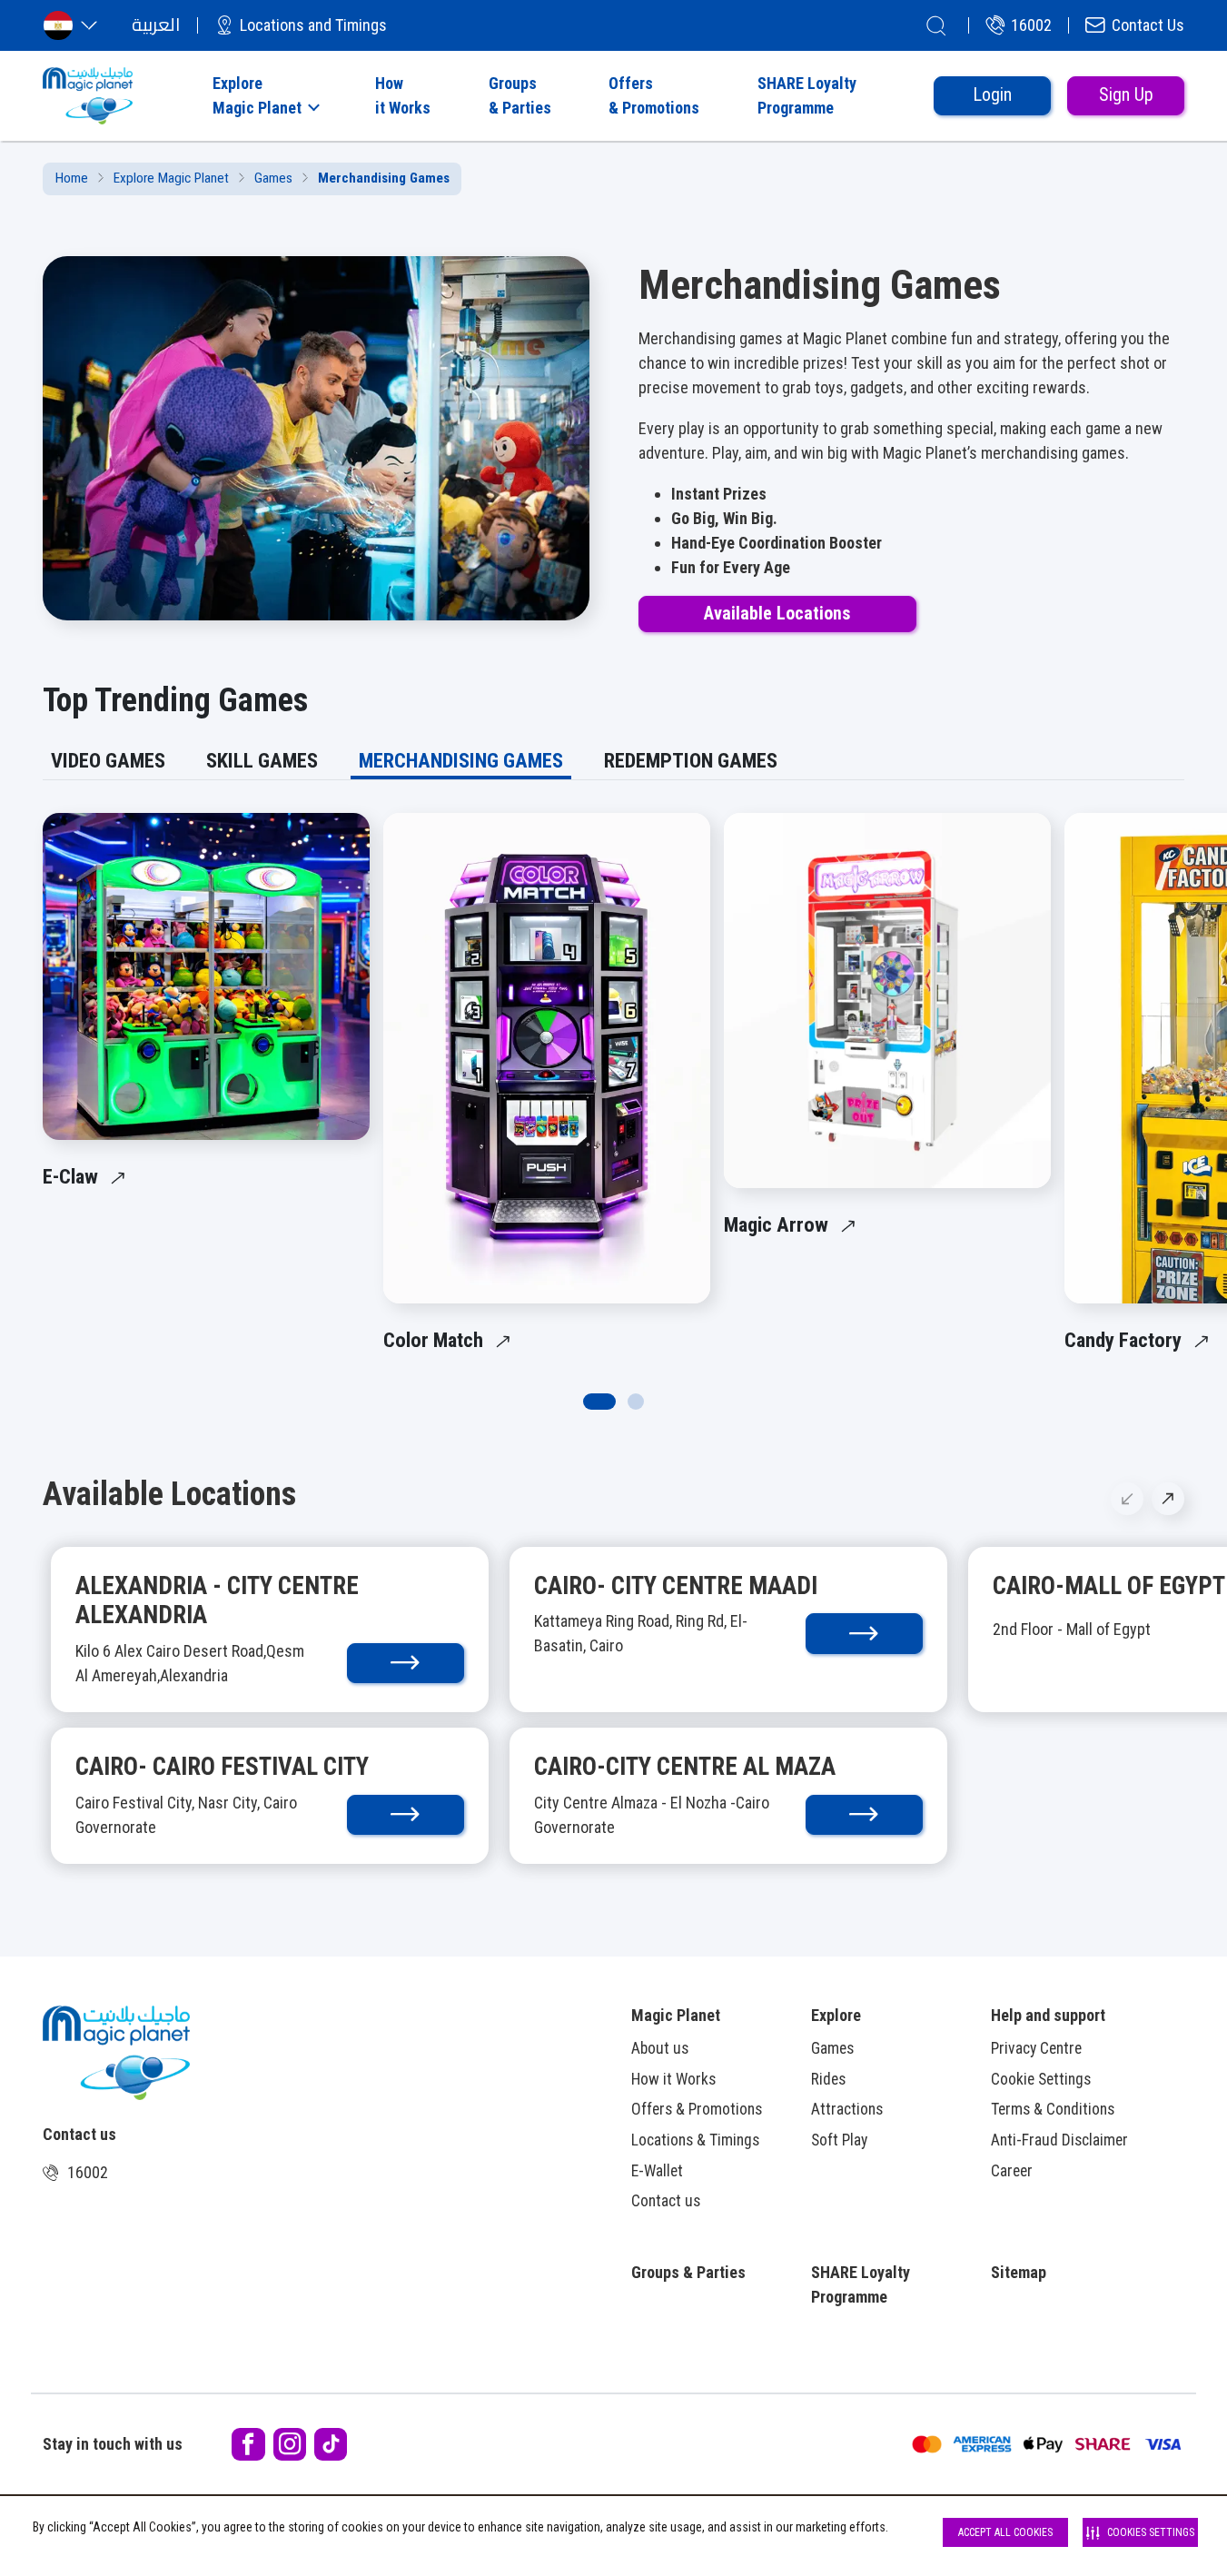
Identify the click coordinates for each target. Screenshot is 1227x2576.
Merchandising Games (461, 760)
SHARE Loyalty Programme (861, 2284)
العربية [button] (156, 25)
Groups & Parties (688, 2272)
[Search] (936, 25)
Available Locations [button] (777, 614)
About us (660, 2048)
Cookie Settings (1041, 2079)
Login (992, 95)
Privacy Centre (1036, 2048)
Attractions (847, 2109)
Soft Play (839, 2140)
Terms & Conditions (1053, 2109)
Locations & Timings (695, 2140)
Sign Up (1126, 95)
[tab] (108, 761)
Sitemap (1019, 2272)
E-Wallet (657, 2171)
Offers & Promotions (697, 2109)
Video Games (108, 760)
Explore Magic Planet (171, 178)
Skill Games (262, 760)
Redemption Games (691, 760)
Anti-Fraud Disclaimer (1059, 2140)
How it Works (673, 2079)
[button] (264, 95)
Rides (828, 2079)
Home (72, 178)
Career (1012, 2171)
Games (273, 178)
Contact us (666, 2201)
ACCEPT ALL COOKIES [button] (1005, 2532)
